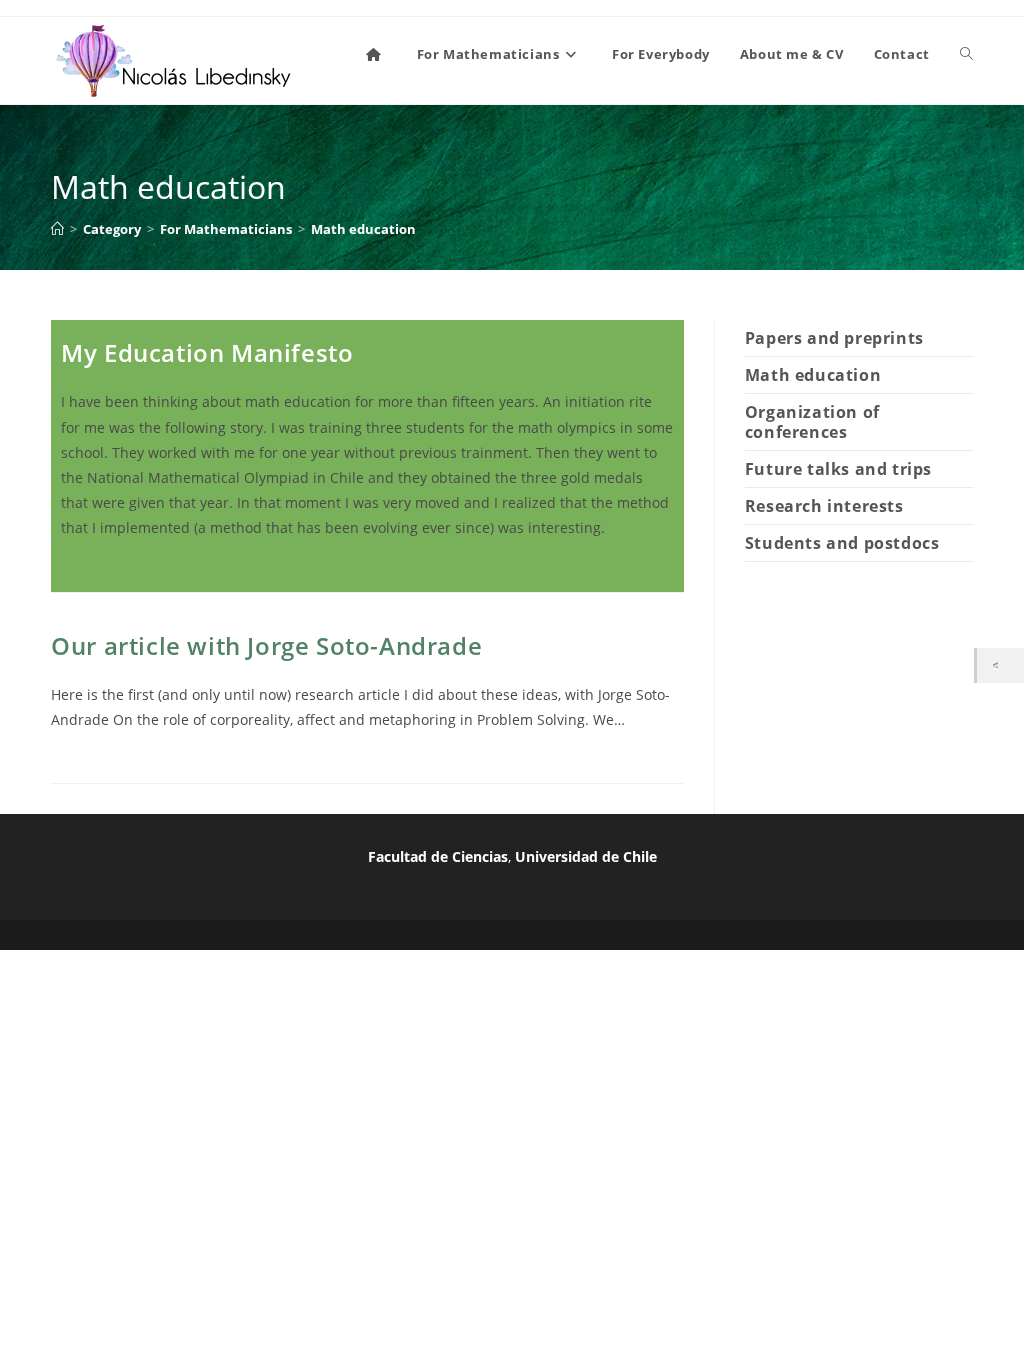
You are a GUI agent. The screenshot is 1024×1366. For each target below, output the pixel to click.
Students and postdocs (842, 543)
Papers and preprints (834, 338)
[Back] (1000, 665)
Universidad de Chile (586, 856)
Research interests (824, 506)
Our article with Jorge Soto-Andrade (266, 645)
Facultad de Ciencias (438, 856)
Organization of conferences (812, 422)
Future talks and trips (838, 469)
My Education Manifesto (207, 352)
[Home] (57, 229)
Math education (363, 229)
